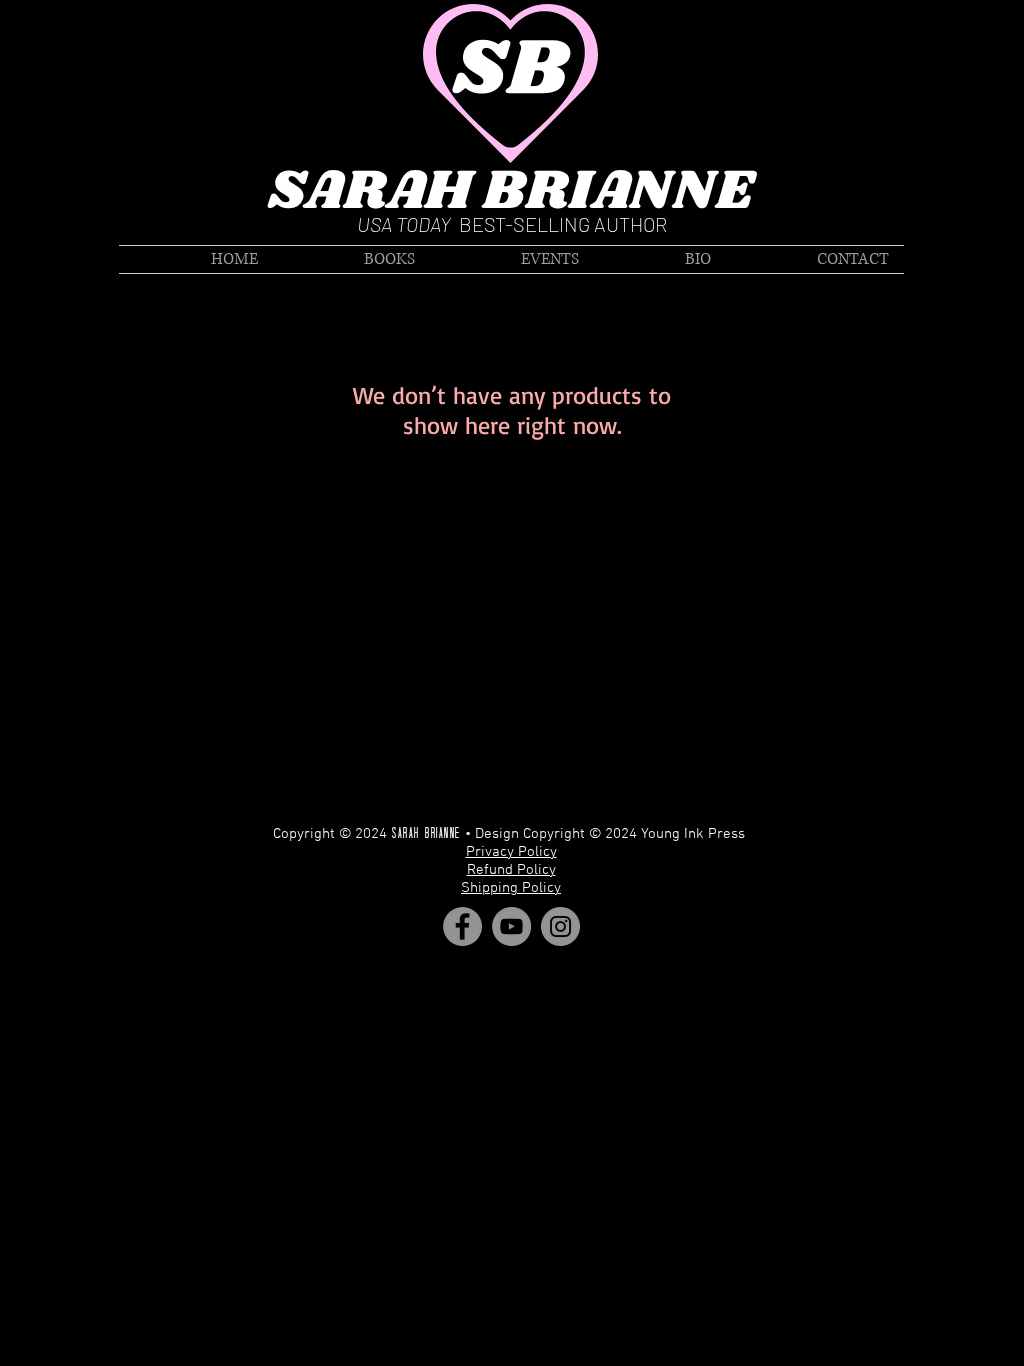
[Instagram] (560, 926)
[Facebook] (462, 926)
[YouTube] (511, 926)
